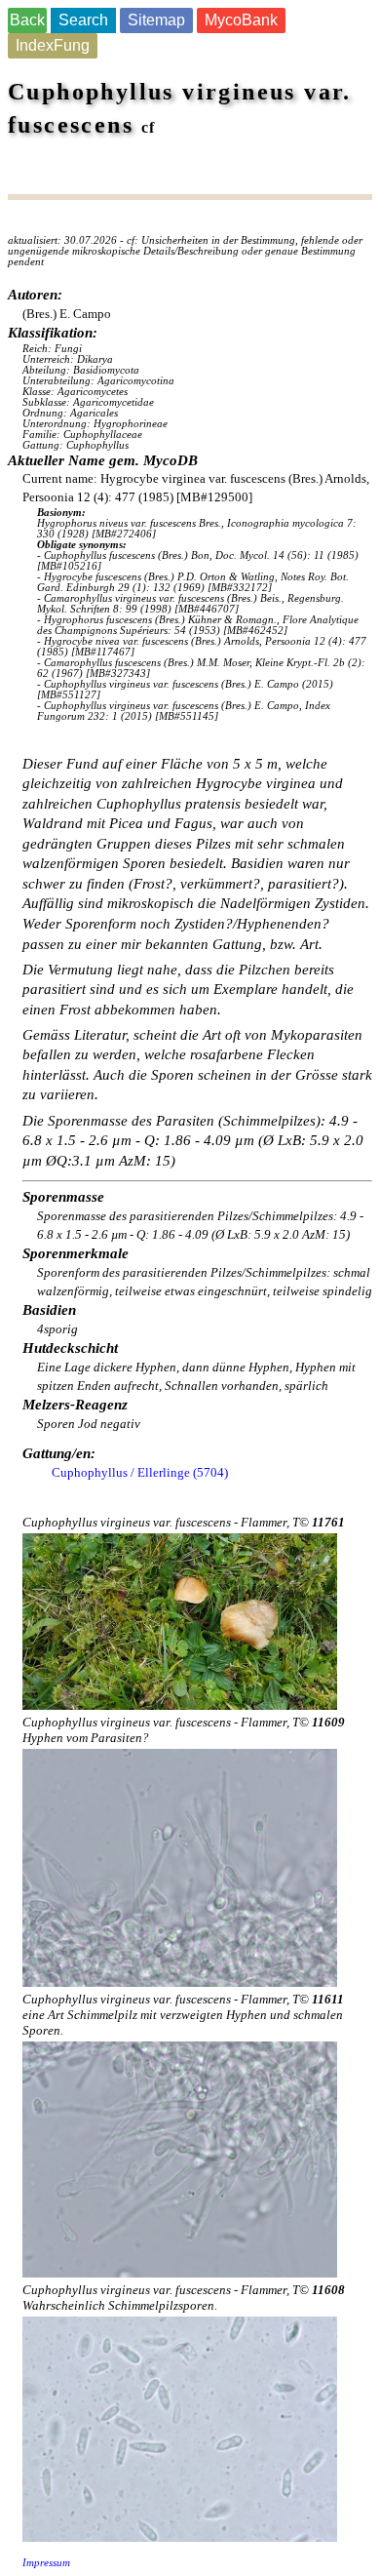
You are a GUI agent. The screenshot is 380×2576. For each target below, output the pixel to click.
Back (27, 20)
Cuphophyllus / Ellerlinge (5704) (140, 1472)
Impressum (46, 2563)
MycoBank (241, 20)
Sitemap (156, 20)
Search (83, 20)
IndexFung (53, 45)
